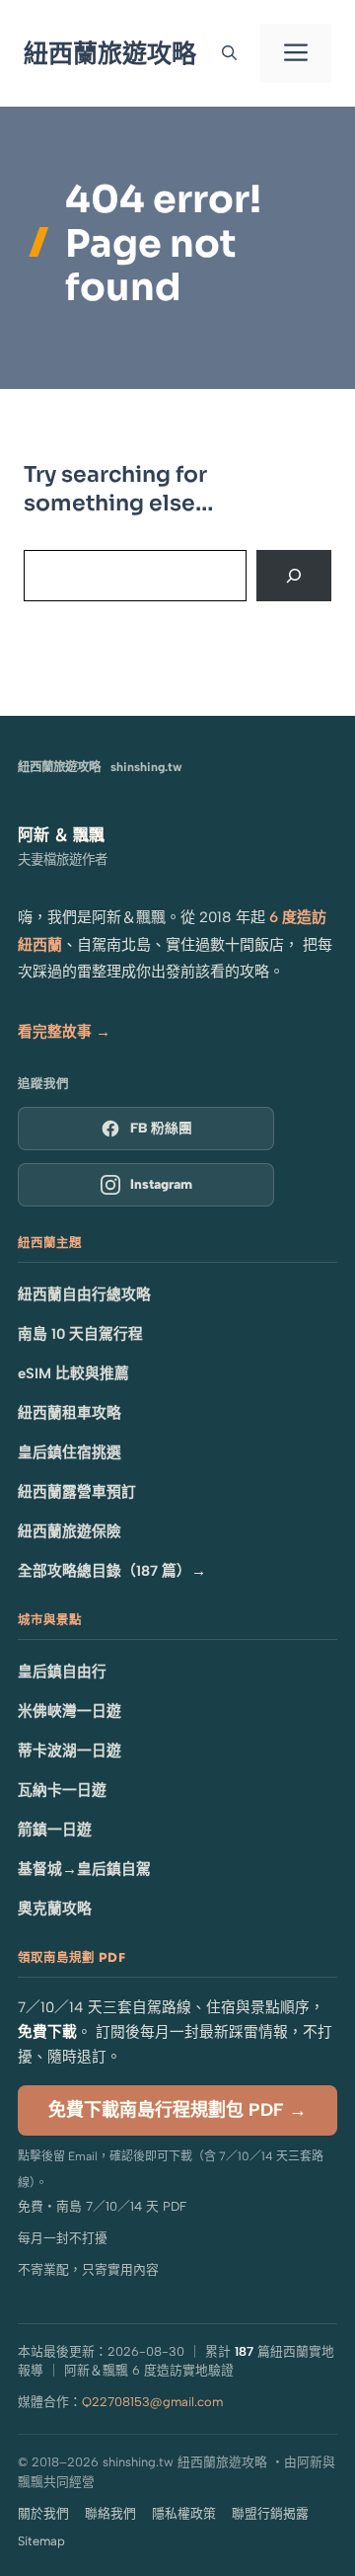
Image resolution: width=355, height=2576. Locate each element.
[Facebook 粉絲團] (146, 1129)
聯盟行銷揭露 (270, 2513)
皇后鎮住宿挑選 (70, 1452)
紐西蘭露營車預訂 (77, 1492)
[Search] (294, 576)
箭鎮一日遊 (55, 1830)
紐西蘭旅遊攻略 (110, 53)
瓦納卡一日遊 (62, 1790)
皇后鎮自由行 (62, 1672)
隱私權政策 (184, 2513)
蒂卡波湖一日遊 (70, 1751)
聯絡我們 (110, 2513)
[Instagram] (146, 1185)
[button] (229, 53)
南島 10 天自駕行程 (80, 1334)
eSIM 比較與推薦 (73, 1373)
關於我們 (43, 2513)
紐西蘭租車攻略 (70, 1413)
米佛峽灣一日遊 (70, 1711)
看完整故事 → (64, 1032)
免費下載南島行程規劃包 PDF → (177, 2110)
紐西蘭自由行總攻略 (84, 1294)
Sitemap (41, 2541)
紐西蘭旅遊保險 (70, 1531)
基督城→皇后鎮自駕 (84, 1869)
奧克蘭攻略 (55, 1909)
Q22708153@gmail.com (152, 2402)
